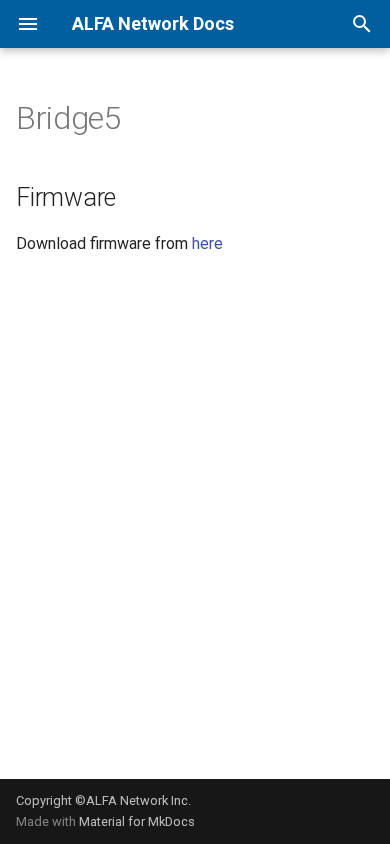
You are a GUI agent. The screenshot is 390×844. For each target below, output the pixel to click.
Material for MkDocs (137, 821)
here (207, 243)
